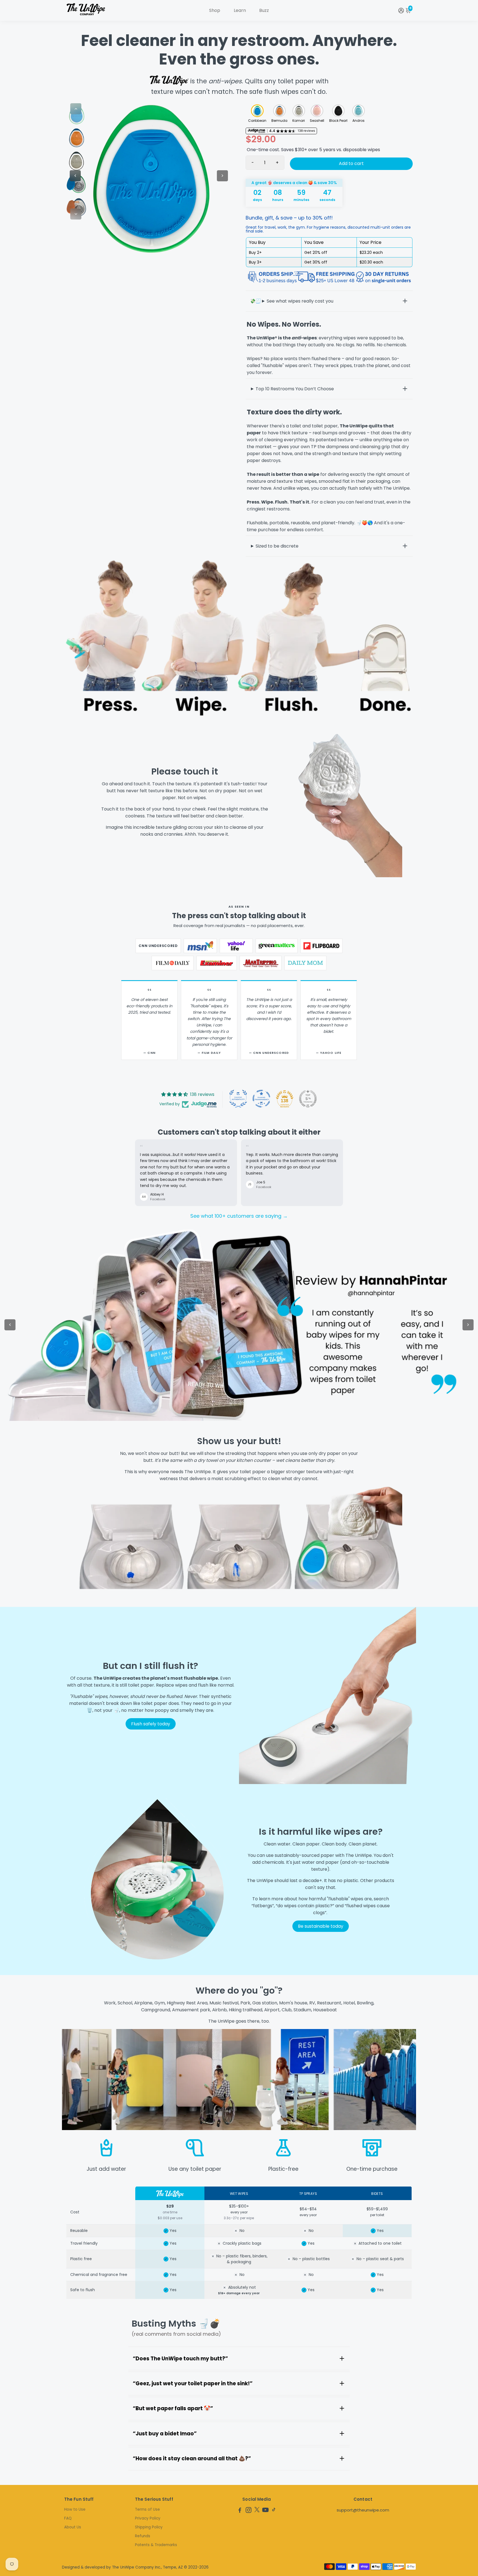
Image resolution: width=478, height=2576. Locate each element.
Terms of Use (147, 2509)
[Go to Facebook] (240, 2511)
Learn (240, 10)
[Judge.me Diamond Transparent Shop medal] (261, 1099)
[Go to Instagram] (249, 2511)
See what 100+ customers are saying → (239, 1216)
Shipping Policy (149, 2527)
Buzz (264, 10)
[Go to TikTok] (274, 2511)
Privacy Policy (148, 2518)
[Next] (76, 214)
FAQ (68, 2518)
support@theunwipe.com (363, 2510)
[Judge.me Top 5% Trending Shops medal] (308, 1099)
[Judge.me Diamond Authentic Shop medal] (238, 1099)
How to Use (75, 2509)
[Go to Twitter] (257, 2511)
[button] (257, 111)
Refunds (143, 2536)
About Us (73, 2527)
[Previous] (76, 109)
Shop (215, 10)
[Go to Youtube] (265, 2511)
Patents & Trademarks (156, 2545)
